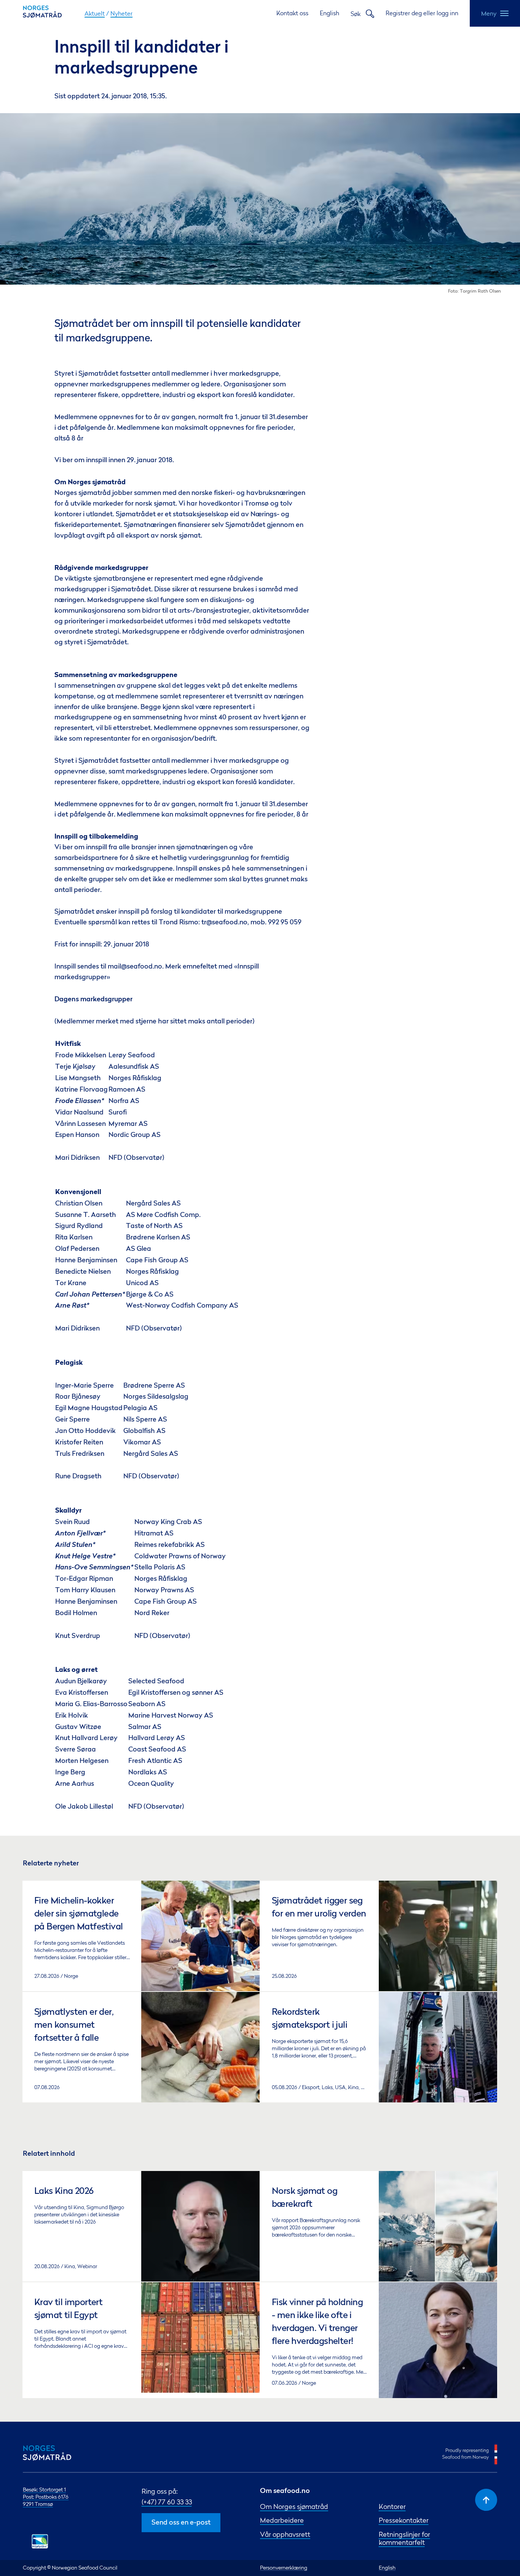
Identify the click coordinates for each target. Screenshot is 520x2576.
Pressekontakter (404, 2520)
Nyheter (121, 13)
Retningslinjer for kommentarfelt (404, 2538)
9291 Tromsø (38, 2504)
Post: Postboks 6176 (46, 2497)
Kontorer (392, 2506)
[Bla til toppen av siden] (486, 2500)
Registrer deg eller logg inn (422, 13)
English (329, 13)
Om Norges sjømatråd (294, 2506)
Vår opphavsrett (285, 2534)
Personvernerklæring (284, 2568)
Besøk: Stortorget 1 (44, 2490)
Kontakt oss (292, 13)
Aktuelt (95, 13)
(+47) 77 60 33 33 (167, 2502)
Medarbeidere (282, 2520)
